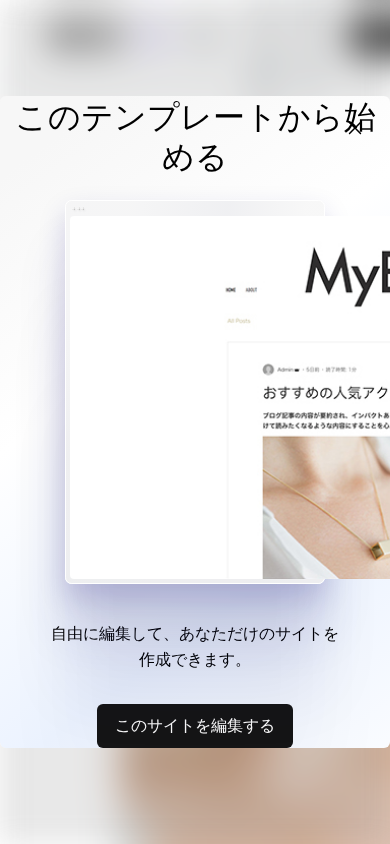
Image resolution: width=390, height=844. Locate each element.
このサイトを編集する (195, 725)
